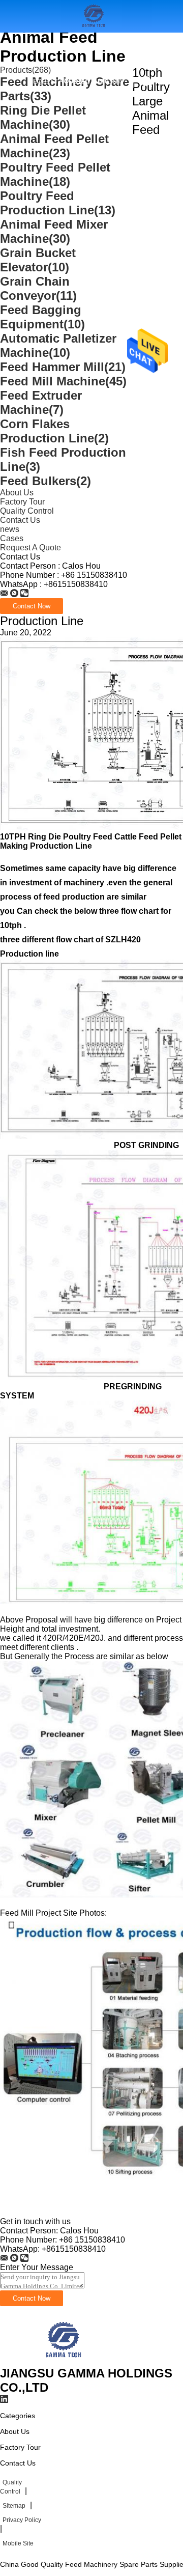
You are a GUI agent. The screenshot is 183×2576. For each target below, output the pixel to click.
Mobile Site (18, 2543)
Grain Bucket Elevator (38, 260)
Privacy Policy (22, 2520)
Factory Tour (22, 502)
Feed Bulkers (45, 481)
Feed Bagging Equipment (42, 317)
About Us (128, 49)
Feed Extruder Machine (41, 402)
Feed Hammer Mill (63, 367)
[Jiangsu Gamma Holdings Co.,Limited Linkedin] (4, 2399)
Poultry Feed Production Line (58, 203)
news (10, 529)
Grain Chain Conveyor (38, 288)
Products (77, 49)
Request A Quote (57, 81)
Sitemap (14, 2506)
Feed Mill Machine (63, 381)
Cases (12, 538)
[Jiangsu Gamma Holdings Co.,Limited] (4, 593)
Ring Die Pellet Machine (43, 117)
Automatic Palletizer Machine (58, 345)
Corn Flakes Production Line (54, 431)
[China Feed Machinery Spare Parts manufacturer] (60, 2361)
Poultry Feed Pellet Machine (55, 174)
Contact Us (20, 520)
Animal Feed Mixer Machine (54, 231)
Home (34, 49)
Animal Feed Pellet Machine (54, 146)
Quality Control (27, 511)
